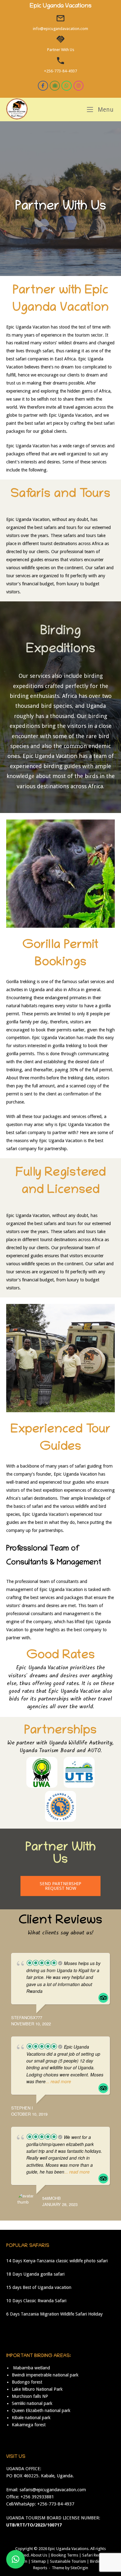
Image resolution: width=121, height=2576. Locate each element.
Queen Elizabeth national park (41, 2410)
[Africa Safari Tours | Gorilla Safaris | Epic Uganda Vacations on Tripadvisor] (55, 86)
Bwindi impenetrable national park (45, 2375)
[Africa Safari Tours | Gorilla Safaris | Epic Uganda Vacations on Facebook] (43, 86)
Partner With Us (61, 50)
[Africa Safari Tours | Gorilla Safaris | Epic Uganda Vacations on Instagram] (79, 86)
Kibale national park (31, 2418)
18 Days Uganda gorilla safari (35, 2274)
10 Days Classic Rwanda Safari (36, 2301)
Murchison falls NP (30, 2396)
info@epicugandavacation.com (60, 29)
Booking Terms (65, 2555)
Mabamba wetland (31, 2368)
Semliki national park (32, 2403)
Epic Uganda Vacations (68, 2549)
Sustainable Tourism (68, 2561)
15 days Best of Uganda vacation (39, 2287)
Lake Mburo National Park (37, 2389)
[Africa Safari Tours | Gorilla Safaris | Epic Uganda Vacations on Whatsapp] (67, 86)
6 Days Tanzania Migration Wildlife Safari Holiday (54, 2314)
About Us (39, 2555)
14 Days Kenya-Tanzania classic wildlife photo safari (57, 2261)
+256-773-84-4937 (60, 71)
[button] (16, 2559)
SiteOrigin (79, 2568)
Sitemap (39, 2561)
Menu (105, 110)
